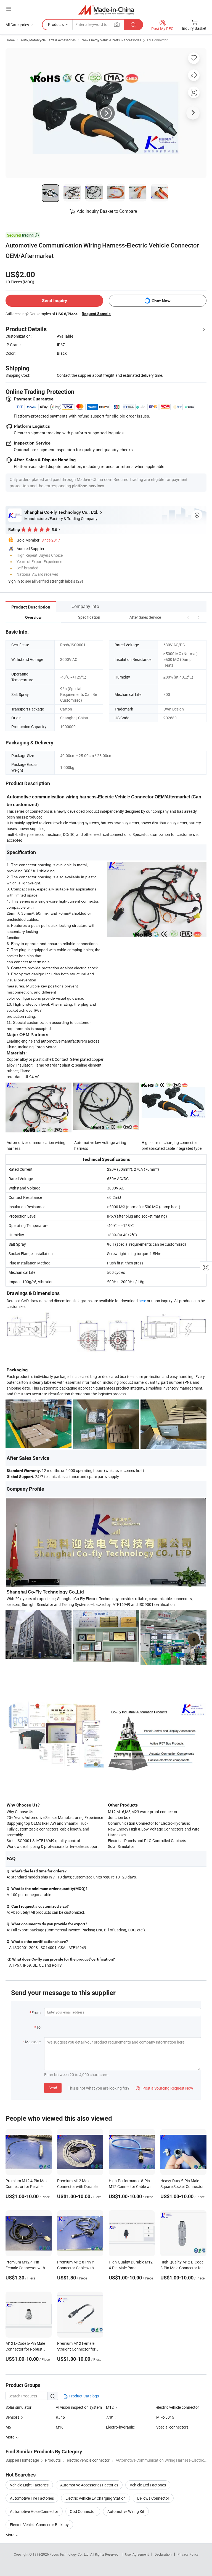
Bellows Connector (153, 2498)
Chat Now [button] (161, 301)
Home (10, 40)
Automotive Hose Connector (34, 2511)
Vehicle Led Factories (148, 2485)
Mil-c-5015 (165, 2417)
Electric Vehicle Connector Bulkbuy (39, 2525)
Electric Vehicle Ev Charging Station (96, 2498)
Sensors (12, 2417)
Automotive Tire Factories (32, 2498)
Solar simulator (18, 2407)
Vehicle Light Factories (29, 2485)
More (10, 2535)
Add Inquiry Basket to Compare (107, 211)
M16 (60, 2427)
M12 (110, 2407)
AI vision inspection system (79, 2407)
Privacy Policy (188, 2554)
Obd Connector (83, 2511)
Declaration (163, 2554)
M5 (8, 2427)
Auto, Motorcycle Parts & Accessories (48, 40)
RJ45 (60, 2417)
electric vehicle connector (178, 2407)
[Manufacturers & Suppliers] (106, 10)
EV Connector (157, 40)
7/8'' (109, 2417)
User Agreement (137, 2554)
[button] (188, 617)
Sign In (14, 581)
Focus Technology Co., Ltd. (70, 2554)
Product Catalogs (83, 2396)
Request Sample (96, 314)
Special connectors (172, 2427)
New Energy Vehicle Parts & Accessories (111, 40)
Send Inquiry (55, 301)
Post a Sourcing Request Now (165, 2088)
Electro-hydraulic (120, 2427)
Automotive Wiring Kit (126, 2511)
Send (53, 2088)
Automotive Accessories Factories (89, 2485)
